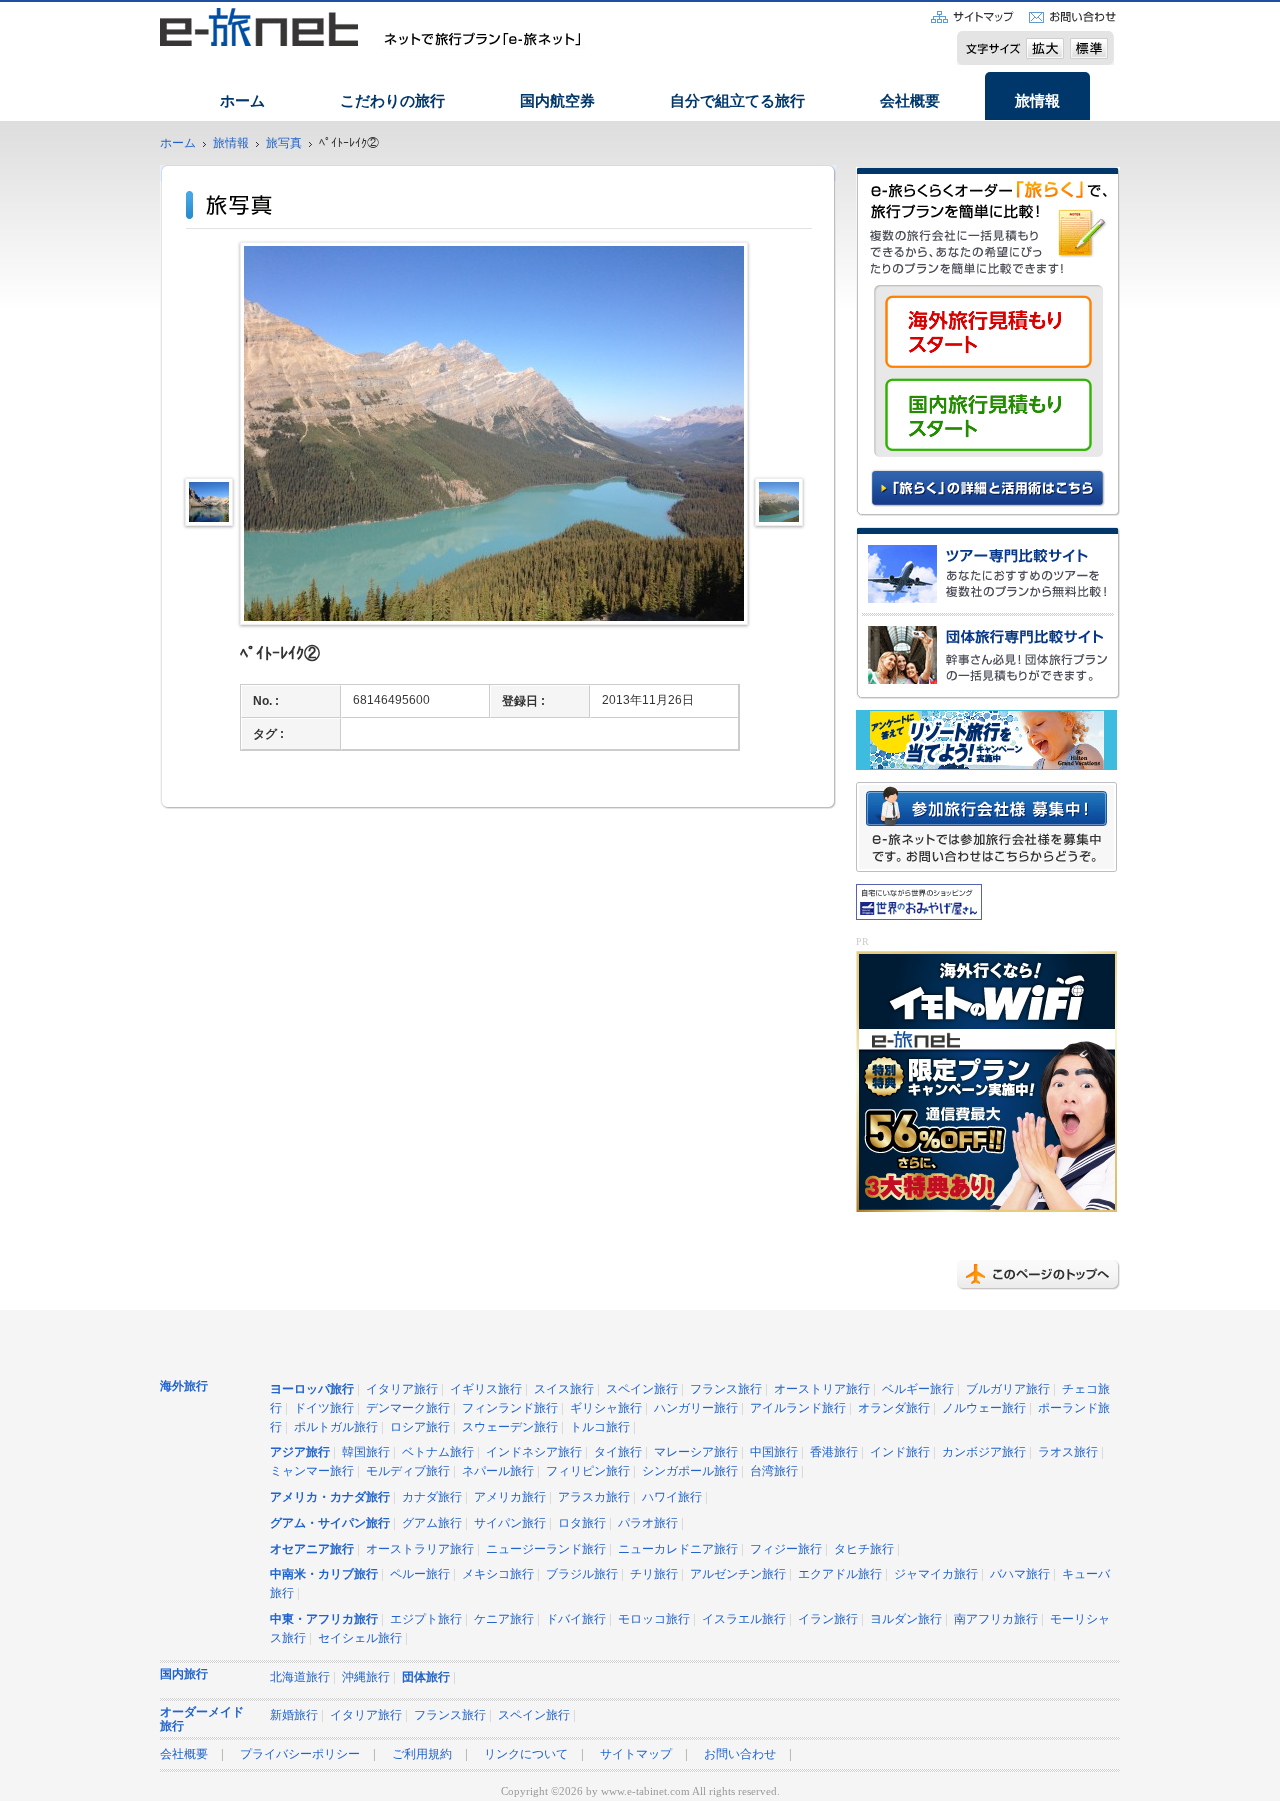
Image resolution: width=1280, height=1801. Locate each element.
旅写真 (284, 143)
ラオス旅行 (1068, 1452)
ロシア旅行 (420, 1427)
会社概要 (910, 101)
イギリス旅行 (486, 1389)
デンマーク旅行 (408, 1408)
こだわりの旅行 (392, 101)
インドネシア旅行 (534, 1452)
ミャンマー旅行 (312, 1471)
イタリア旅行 (402, 1389)
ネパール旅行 (498, 1471)
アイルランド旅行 (798, 1408)
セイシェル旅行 (360, 1638)
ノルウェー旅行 (984, 1408)
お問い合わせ (740, 1754)
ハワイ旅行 (672, 1497)
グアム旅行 (432, 1523)
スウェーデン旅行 (510, 1427)
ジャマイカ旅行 (936, 1574)
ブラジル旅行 (582, 1574)
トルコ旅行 (600, 1427)
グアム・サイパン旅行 (330, 1523)
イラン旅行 (828, 1619)
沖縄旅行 (366, 1677)
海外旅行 (184, 1386)
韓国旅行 (366, 1452)
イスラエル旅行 (744, 1619)
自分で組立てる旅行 (737, 101)
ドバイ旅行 (576, 1619)
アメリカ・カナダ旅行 (330, 1497)
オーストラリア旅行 (420, 1549)
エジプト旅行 (426, 1619)
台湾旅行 (774, 1471)
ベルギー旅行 (918, 1389)
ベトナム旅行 (438, 1452)
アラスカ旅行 (594, 1497)
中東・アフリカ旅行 (324, 1619)
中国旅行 (774, 1452)
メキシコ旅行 (498, 1574)
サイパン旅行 (510, 1523)
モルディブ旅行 (408, 1471)
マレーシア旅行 (696, 1452)
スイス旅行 (564, 1389)
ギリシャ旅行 (606, 1408)
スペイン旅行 (642, 1389)
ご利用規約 (422, 1754)
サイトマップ (636, 1754)
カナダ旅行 (432, 1497)
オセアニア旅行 (312, 1549)
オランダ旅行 (894, 1408)
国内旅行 (184, 1674)
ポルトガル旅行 (336, 1427)
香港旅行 (834, 1452)
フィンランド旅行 (510, 1408)
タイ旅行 (618, 1452)
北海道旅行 (300, 1677)
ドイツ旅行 (324, 1408)
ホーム (242, 101)
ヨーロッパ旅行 (312, 1389)
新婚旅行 (294, 1715)
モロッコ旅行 (654, 1619)
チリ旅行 (654, 1574)
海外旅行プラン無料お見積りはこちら (988, 336)
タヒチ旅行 (864, 1549)
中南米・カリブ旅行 (324, 1574)
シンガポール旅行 (690, 1471)
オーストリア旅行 (822, 1389)
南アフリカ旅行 (996, 1619)
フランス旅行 (726, 1389)
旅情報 (1037, 101)
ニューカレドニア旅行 (678, 1549)
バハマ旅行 (1020, 1574)
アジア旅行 (300, 1452)
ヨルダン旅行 (906, 1619)
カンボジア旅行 (984, 1452)
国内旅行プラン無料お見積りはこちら (988, 414)
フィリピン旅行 (588, 1471)
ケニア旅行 (504, 1619)
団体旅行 (426, 1677)
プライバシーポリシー (300, 1754)
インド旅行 (900, 1452)
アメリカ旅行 (510, 1497)
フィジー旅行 (786, 1549)
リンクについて (526, 1754)
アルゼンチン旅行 (738, 1574)
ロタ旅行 (582, 1523)
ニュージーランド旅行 (546, 1549)
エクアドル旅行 (840, 1574)
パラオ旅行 (648, 1523)
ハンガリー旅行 (696, 1408)
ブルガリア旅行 (1008, 1389)
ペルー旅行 (420, 1574)
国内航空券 (557, 101)
